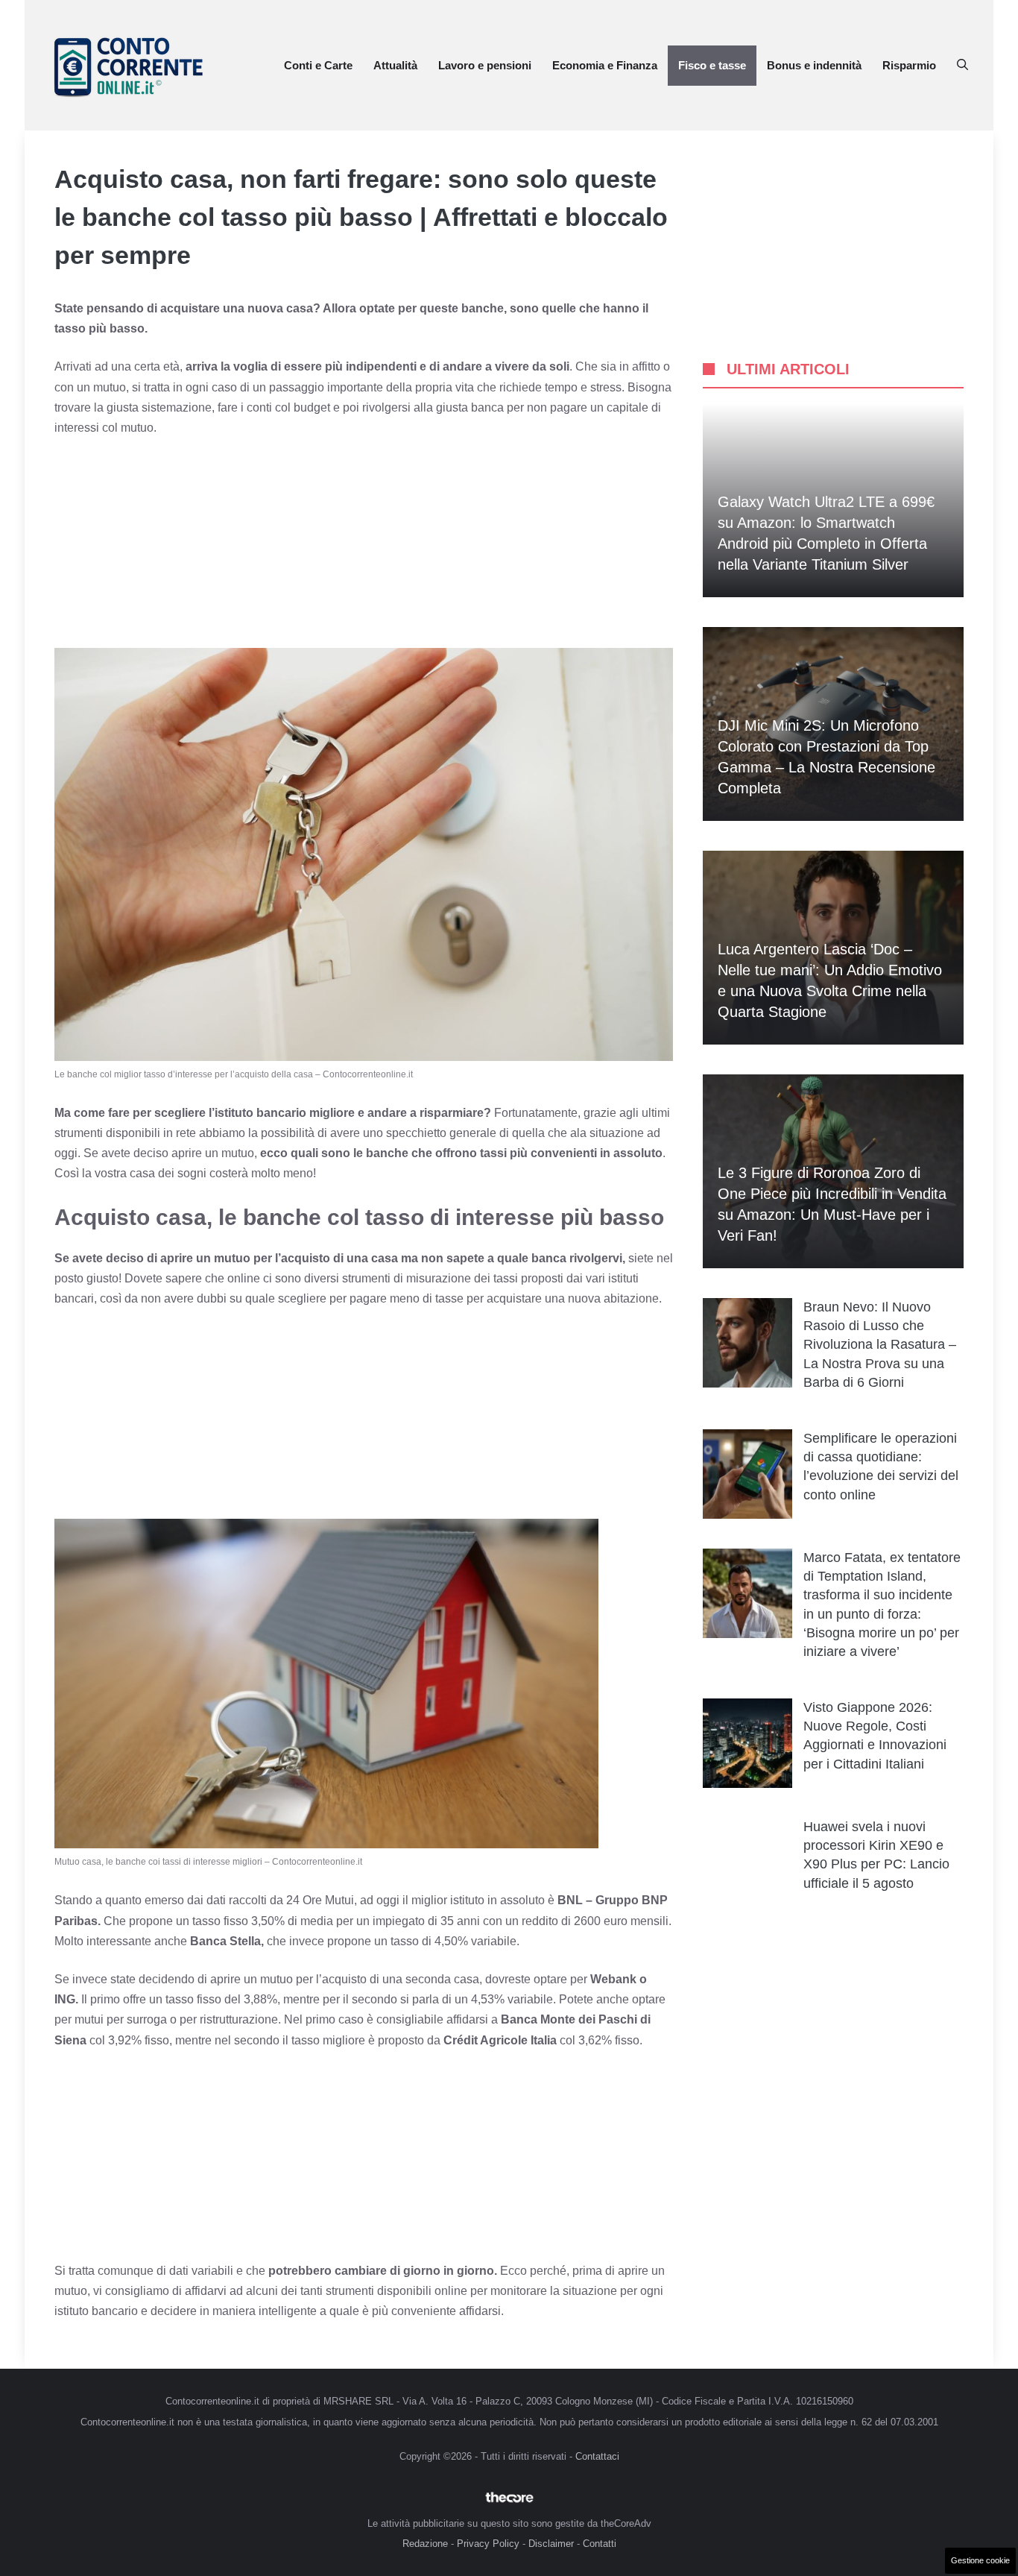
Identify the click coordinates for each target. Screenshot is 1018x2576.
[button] (962, 66)
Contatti (600, 2544)
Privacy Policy (488, 2544)
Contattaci (597, 2456)
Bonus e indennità (814, 65)
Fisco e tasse (712, 65)
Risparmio (909, 65)
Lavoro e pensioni (485, 65)
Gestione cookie (980, 2560)
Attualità (395, 65)
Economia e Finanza (605, 65)
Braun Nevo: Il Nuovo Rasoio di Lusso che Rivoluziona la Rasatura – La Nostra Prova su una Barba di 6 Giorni (880, 1345)
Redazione (425, 2544)
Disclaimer (551, 2544)
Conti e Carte (318, 65)
